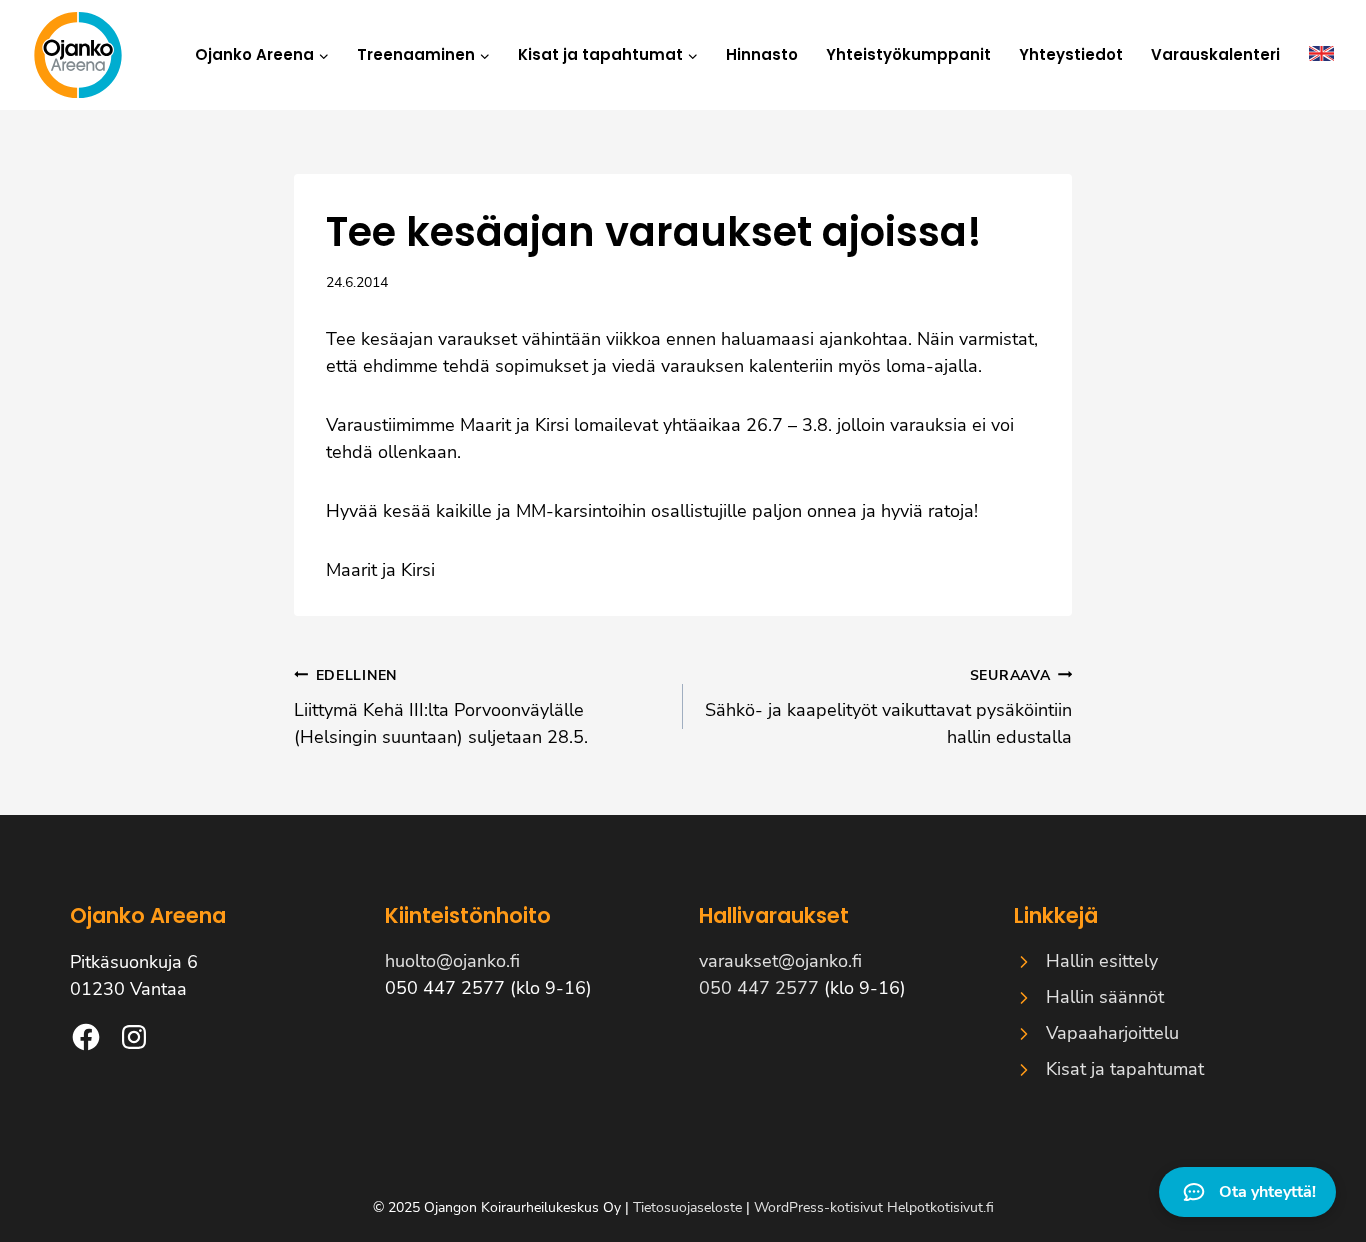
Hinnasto (762, 54)
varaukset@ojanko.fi (780, 961)
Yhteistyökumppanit (908, 54)
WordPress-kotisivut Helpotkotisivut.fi (874, 1207)
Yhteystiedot (1071, 54)
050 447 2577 (759, 988)
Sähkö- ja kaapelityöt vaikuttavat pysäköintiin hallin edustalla (888, 707)
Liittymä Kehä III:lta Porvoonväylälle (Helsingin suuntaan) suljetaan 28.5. (441, 707)
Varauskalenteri (1215, 54)
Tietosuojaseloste (687, 1207)
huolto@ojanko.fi (452, 961)
